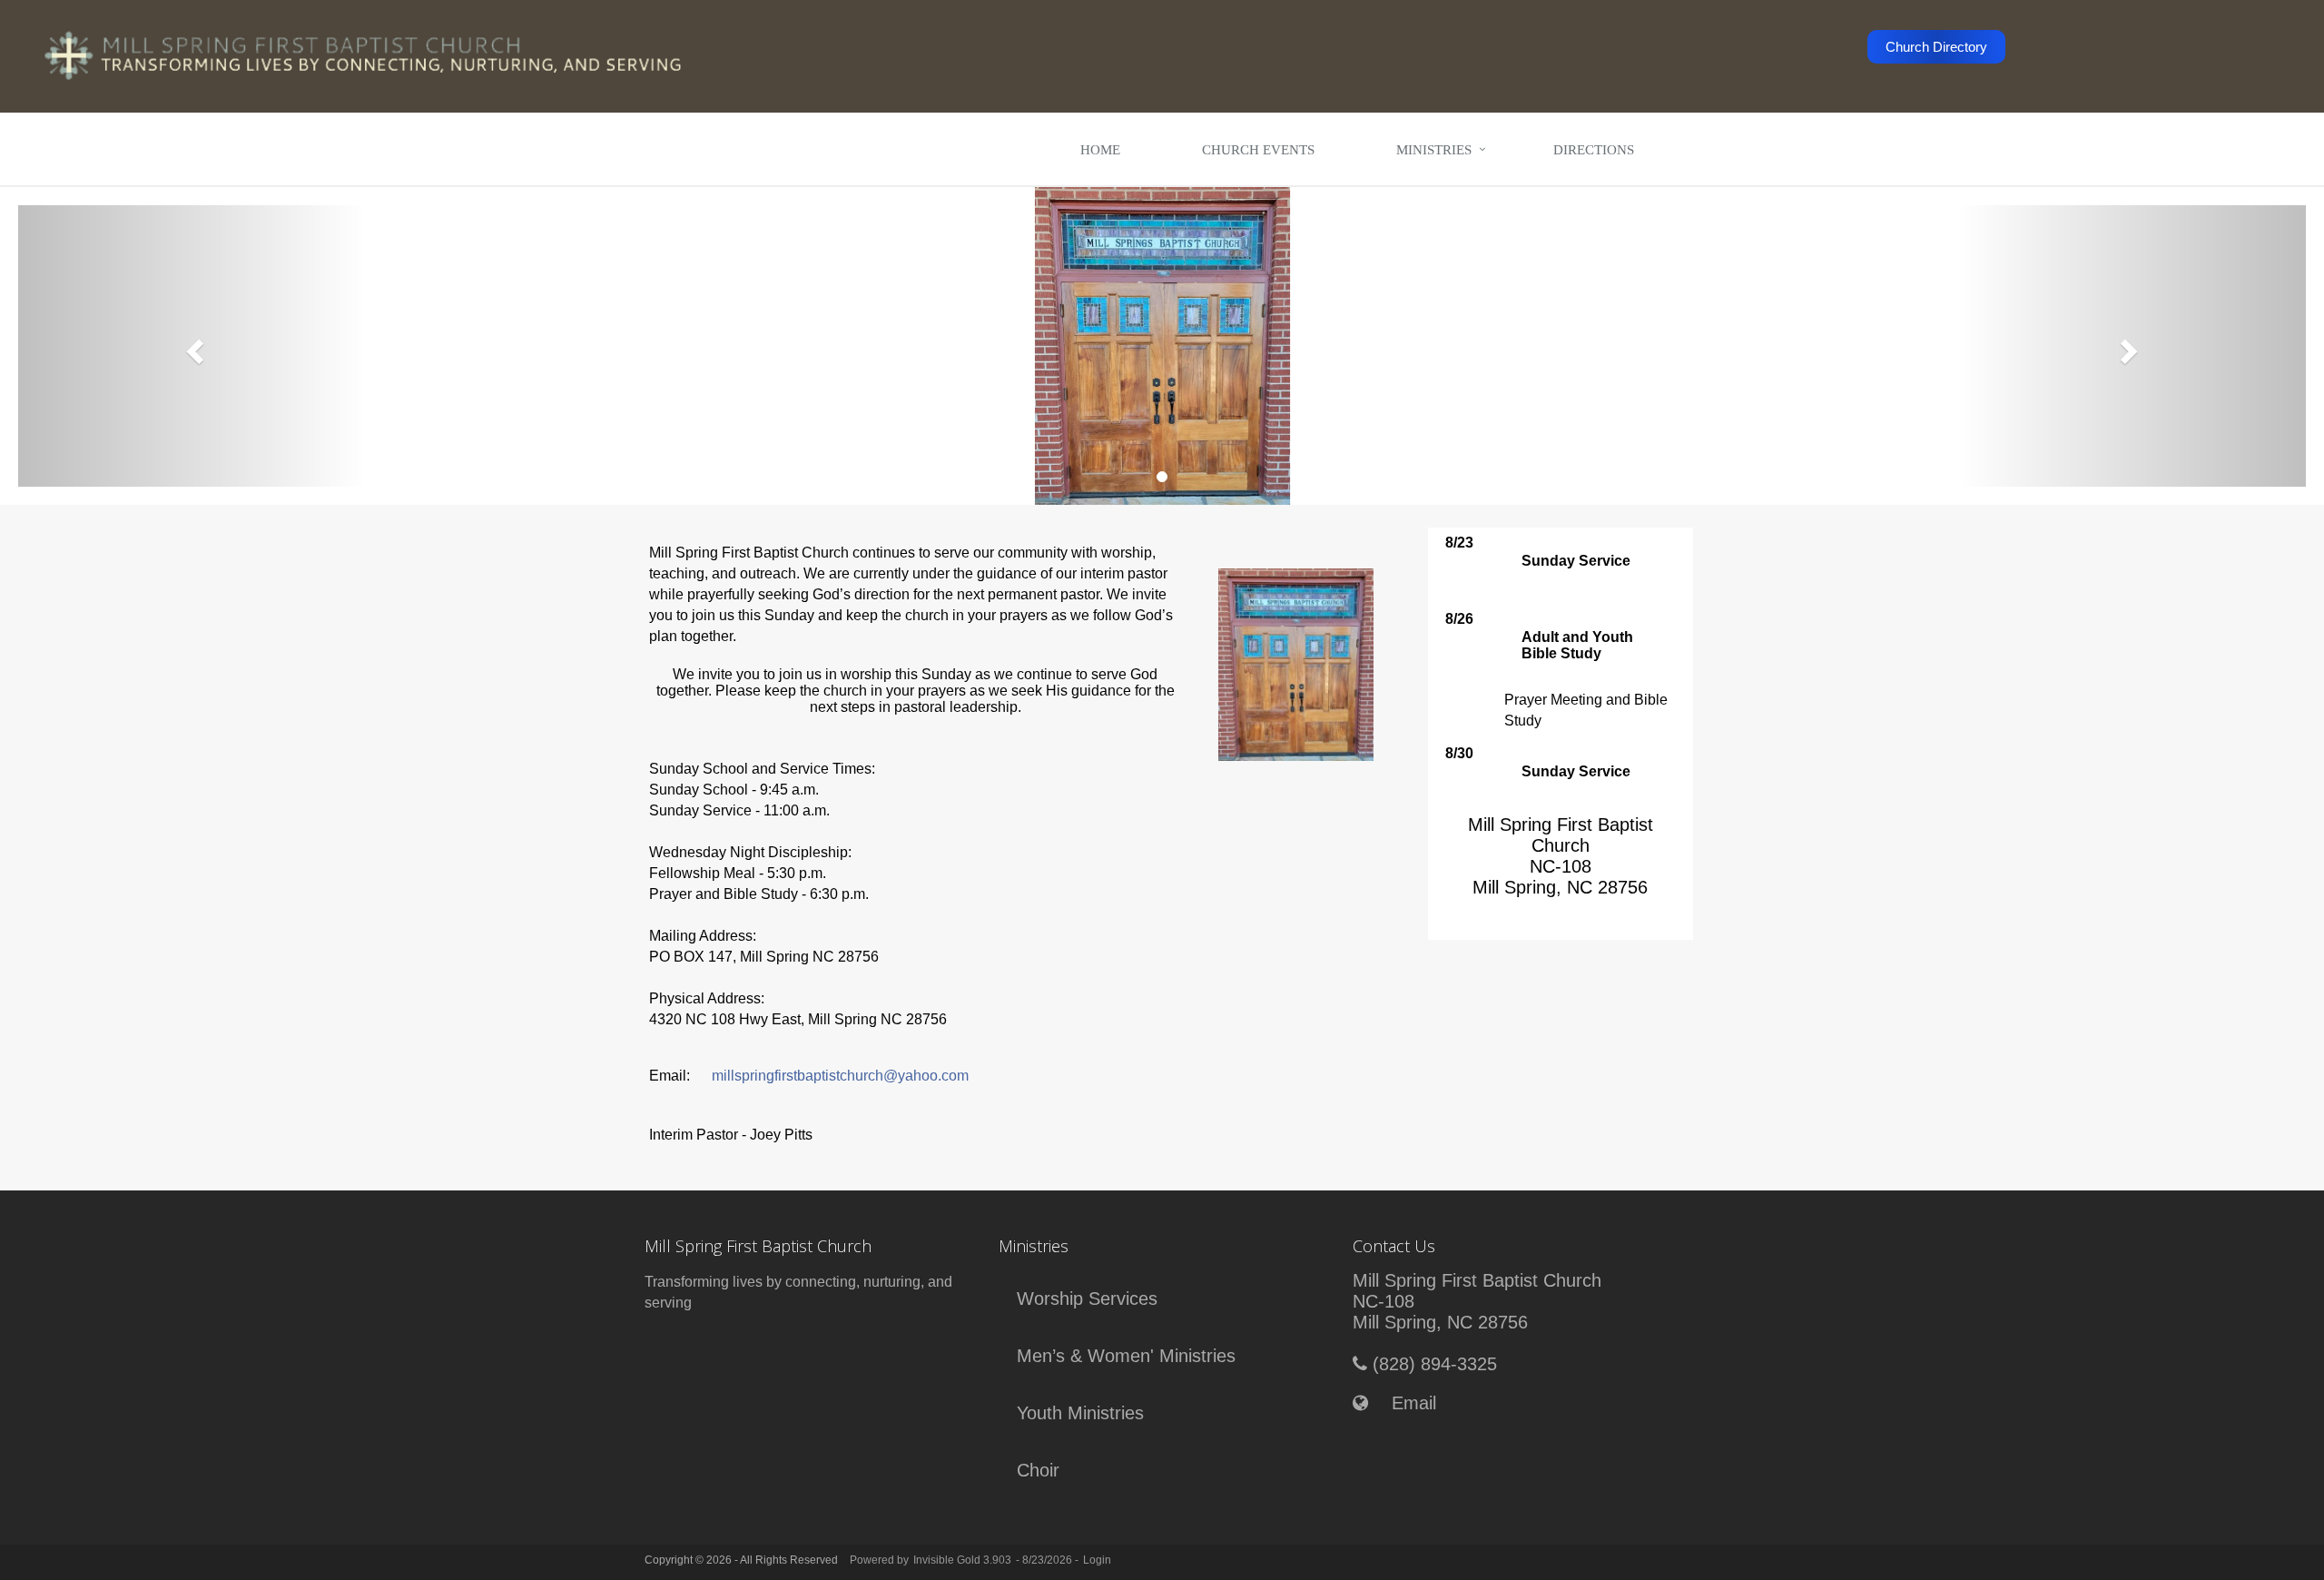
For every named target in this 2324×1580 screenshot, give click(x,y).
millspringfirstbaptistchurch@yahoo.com (840, 1076)
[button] (192, 346)
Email (1414, 1403)
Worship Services (1087, 1299)
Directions (1594, 150)
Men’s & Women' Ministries (1126, 1356)
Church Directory (1936, 47)
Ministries (1434, 150)
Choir (1038, 1470)
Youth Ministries (1080, 1413)
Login (1097, 1560)
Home (1100, 150)
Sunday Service (1576, 561)
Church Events (1258, 150)
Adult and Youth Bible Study (1577, 645)
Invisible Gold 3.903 (962, 1560)
